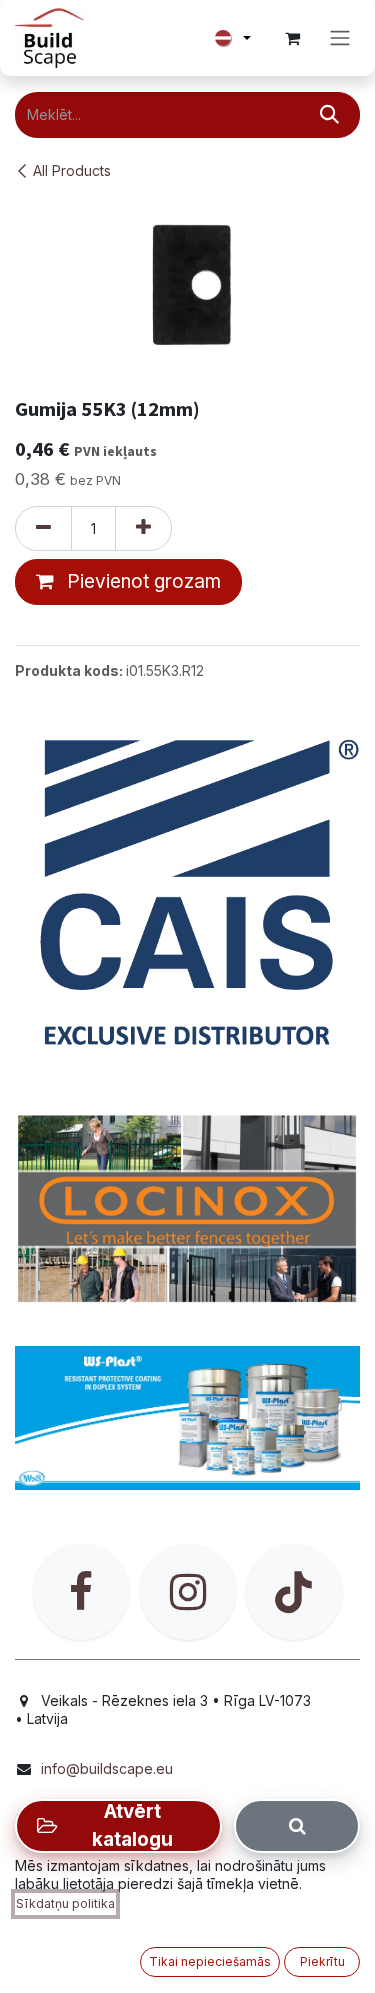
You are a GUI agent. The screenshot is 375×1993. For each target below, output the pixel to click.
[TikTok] (294, 1592)
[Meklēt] (329, 115)
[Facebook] (81, 1592)
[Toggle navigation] (340, 38)
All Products (72, 170)
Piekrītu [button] (322, 1961)
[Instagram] (188, 1592)
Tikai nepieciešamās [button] (210, 1961)
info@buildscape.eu (107, 1768)
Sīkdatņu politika (65, 1903)
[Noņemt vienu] (43, 529)
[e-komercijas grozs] (292, 38)
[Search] (297, 1826)
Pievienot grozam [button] (141, 581)
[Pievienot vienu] (143, 529)
